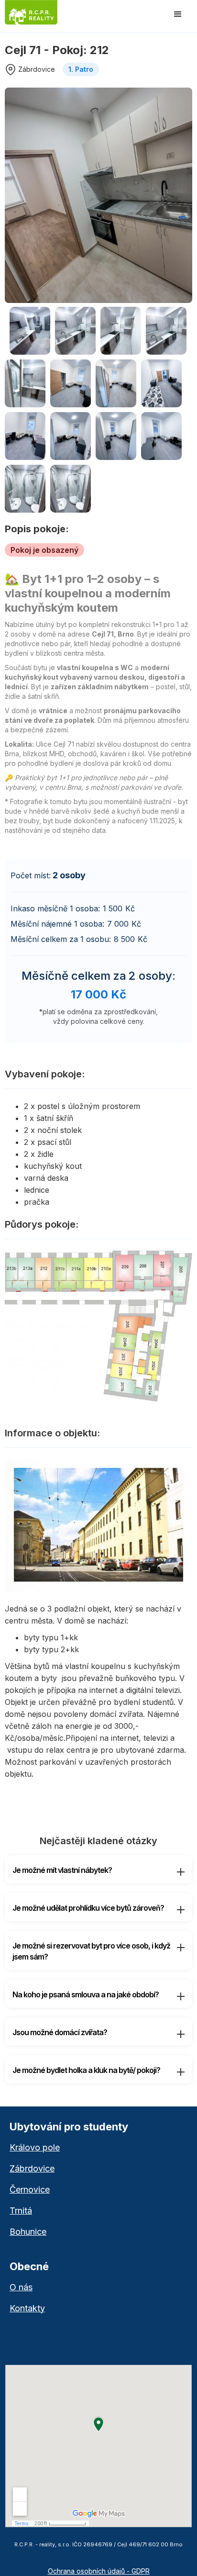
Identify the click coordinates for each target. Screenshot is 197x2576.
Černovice (30, 2190)
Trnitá (21, 2211)
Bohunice (28, 2232)
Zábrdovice (32, 2169)
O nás (21, 2287)
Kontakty (27, 2308)
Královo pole (35, 2148)
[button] (178, 14)
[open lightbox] (98, 195)
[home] (42, 12)
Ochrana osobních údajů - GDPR (99, 2571)
